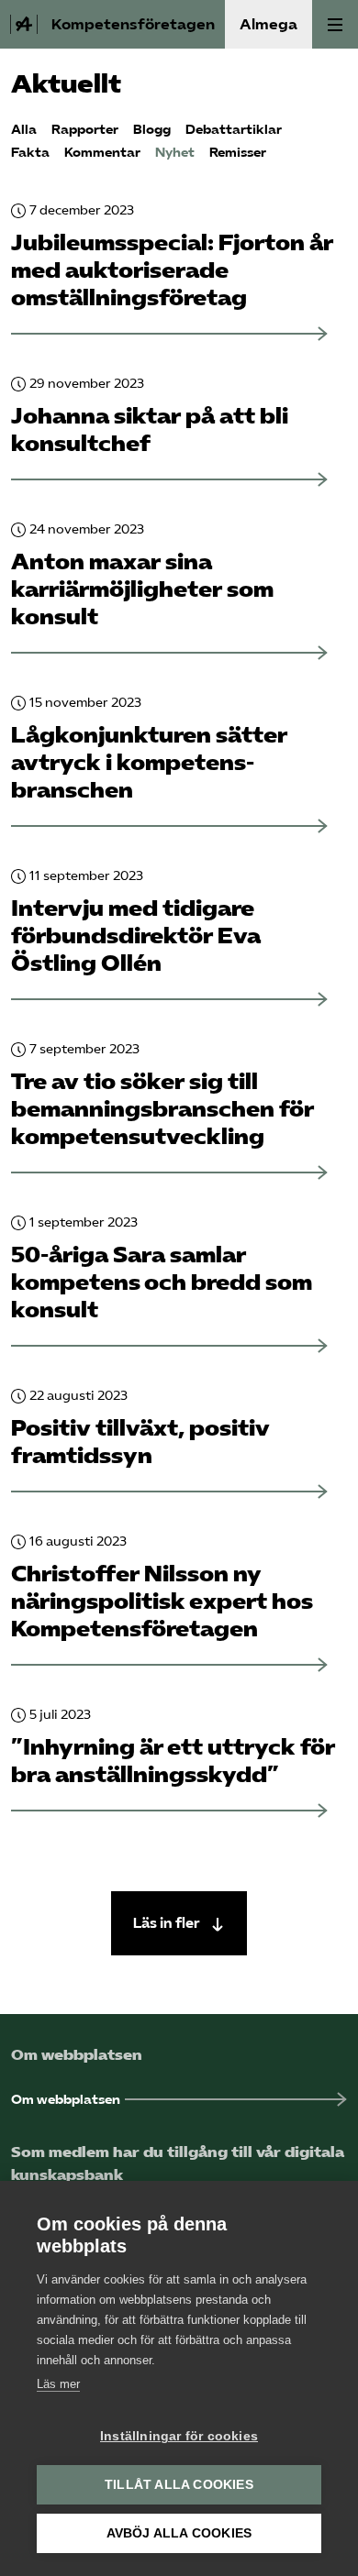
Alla (24, 130)
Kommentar (102, 153)
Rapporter (85, 130)
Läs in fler (168, 1923)
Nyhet (175, 153)
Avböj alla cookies (179, 2533)
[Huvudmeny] (335, 24)
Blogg (152, 130)
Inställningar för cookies (179, 2436)
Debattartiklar (234, 130)
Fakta (30, 153)
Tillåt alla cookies (179, 2485)
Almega (268, 24)
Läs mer (58, 2384)
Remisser (238, 153)
